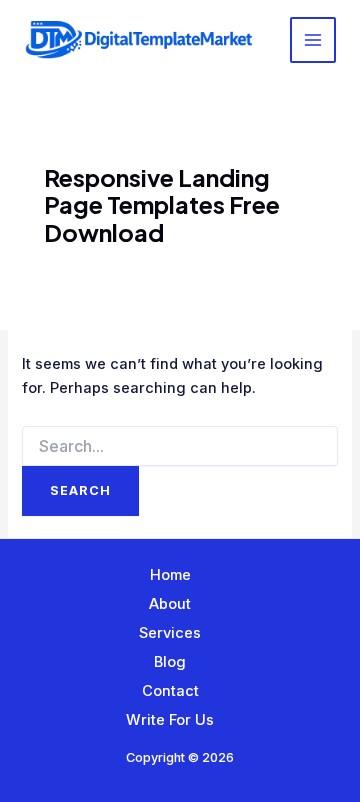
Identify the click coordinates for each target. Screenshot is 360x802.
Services (170, 633)
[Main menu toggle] (313, 40)
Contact (170, 691)
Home (170, 575)
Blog (170, 662)
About (170, 604)
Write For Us (170, 720)
